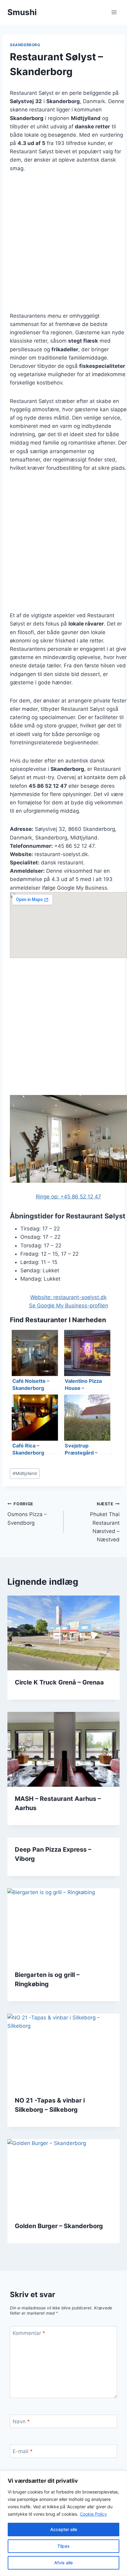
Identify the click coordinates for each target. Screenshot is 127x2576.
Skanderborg (25, 45)
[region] (63, 2523)
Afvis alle (63, 2563)
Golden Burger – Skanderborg (59, 2226)
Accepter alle (64, 2529)
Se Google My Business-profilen (69, 1306)
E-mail (23, 2451)
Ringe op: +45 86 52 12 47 (68, 1197)
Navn (21, 2421)
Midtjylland (25, 1473)
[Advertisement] (63, 246)
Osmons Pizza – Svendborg (27, 1514)
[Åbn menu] (114, 12)
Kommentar (29, 2333)
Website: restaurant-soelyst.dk (68, 1297)
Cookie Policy (93, 2514)
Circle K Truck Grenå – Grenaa (59, 1682)
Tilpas (63, 2546)
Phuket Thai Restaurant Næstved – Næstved (105, 1522)
